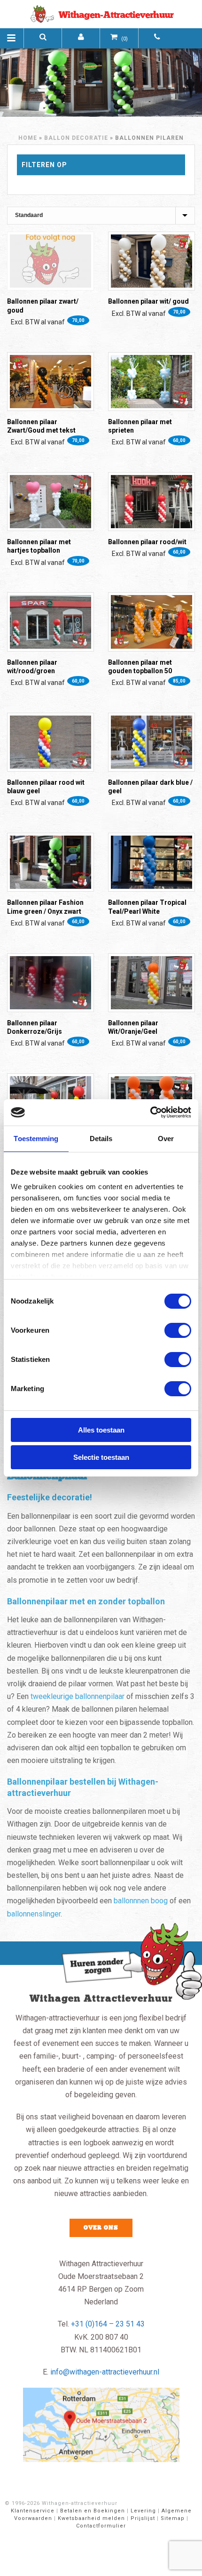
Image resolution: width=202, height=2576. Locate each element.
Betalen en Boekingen (93, 2511)
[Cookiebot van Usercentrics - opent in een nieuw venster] (150, 1112)
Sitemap (173, 2518)
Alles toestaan (101, 1430)
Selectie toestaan (101, 1457)
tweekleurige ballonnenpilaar (78, 1696)
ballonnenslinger (34, 1914)
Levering (143, 2511)
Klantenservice (33, 2511)
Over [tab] (166, 1139)
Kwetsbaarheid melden (91, 2518)
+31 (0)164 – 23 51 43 (108, 2324)
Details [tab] (101, 1139)
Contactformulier (101, 2526)
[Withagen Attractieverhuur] (101, 14)
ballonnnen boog (141, 1901)
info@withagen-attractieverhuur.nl (105, 2372)
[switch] (178, 1330)
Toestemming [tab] (36, 1139)
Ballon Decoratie (76, 138)
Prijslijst (143, 2518)
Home (28, 138)
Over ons (101, 2228)
